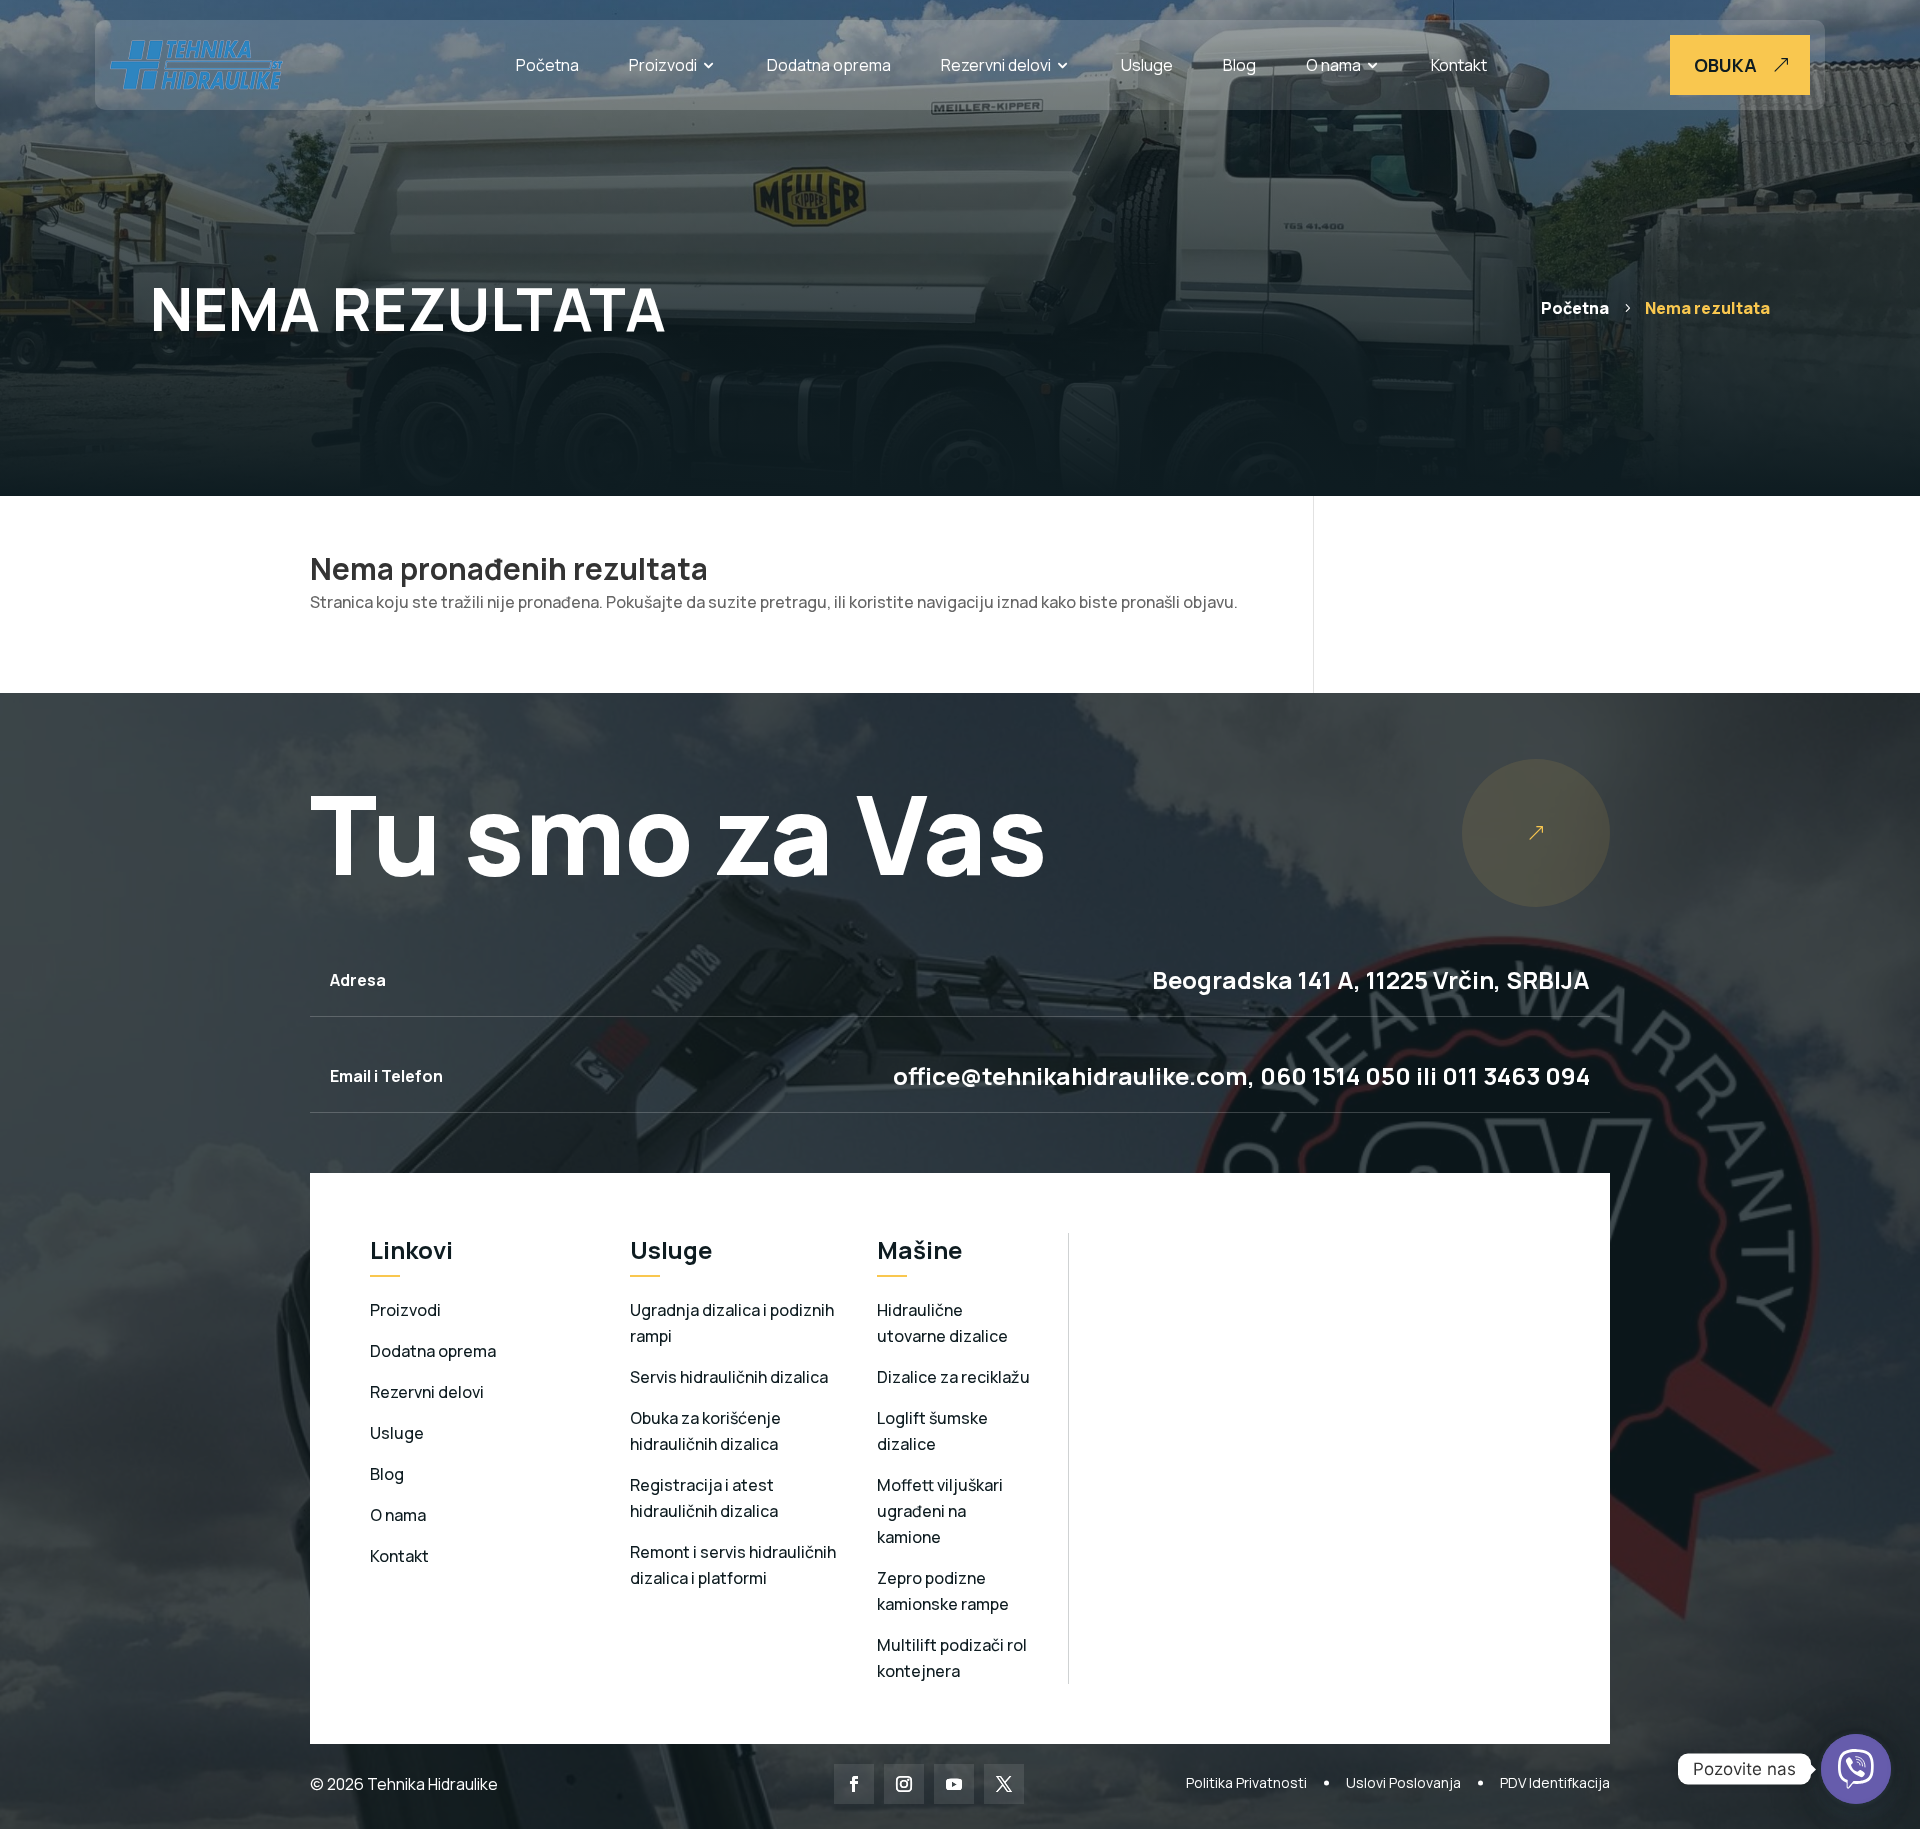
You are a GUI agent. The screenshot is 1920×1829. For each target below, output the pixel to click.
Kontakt (1459, 65)
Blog (1239, 65)
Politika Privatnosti (1246, 1782)
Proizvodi (663, 65)
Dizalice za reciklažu (953, 1377)
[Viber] (1856, 1769)
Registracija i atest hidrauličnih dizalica (704, 1498)
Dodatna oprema (829, 65)
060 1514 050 (1333, 1075)
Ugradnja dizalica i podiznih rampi (732, 1323)
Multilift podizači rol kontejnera (952, 1658)
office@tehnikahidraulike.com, (1074, 1075)
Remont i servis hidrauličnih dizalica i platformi (733, 1565)
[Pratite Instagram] (904, 1784)
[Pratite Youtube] (954, 1784)
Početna (547, 65)
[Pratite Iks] (1004, 1784)
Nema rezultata (1707, 308)
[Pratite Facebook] (854, 1784)
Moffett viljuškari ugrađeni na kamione (940, 1511)
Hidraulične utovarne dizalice (942, 1323)
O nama (1333, 65)
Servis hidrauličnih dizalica (729, 1377)
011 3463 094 (1516, 1075)
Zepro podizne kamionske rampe (943, 1591)
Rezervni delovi (996, 65)
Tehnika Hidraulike (431, 1784)
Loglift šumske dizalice (932, 1431)
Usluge (1147, 65)
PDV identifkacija (1555, 1782)
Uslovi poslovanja (1403, 1782)
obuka (1725, 65)
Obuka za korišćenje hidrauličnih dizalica (705, 1431)
